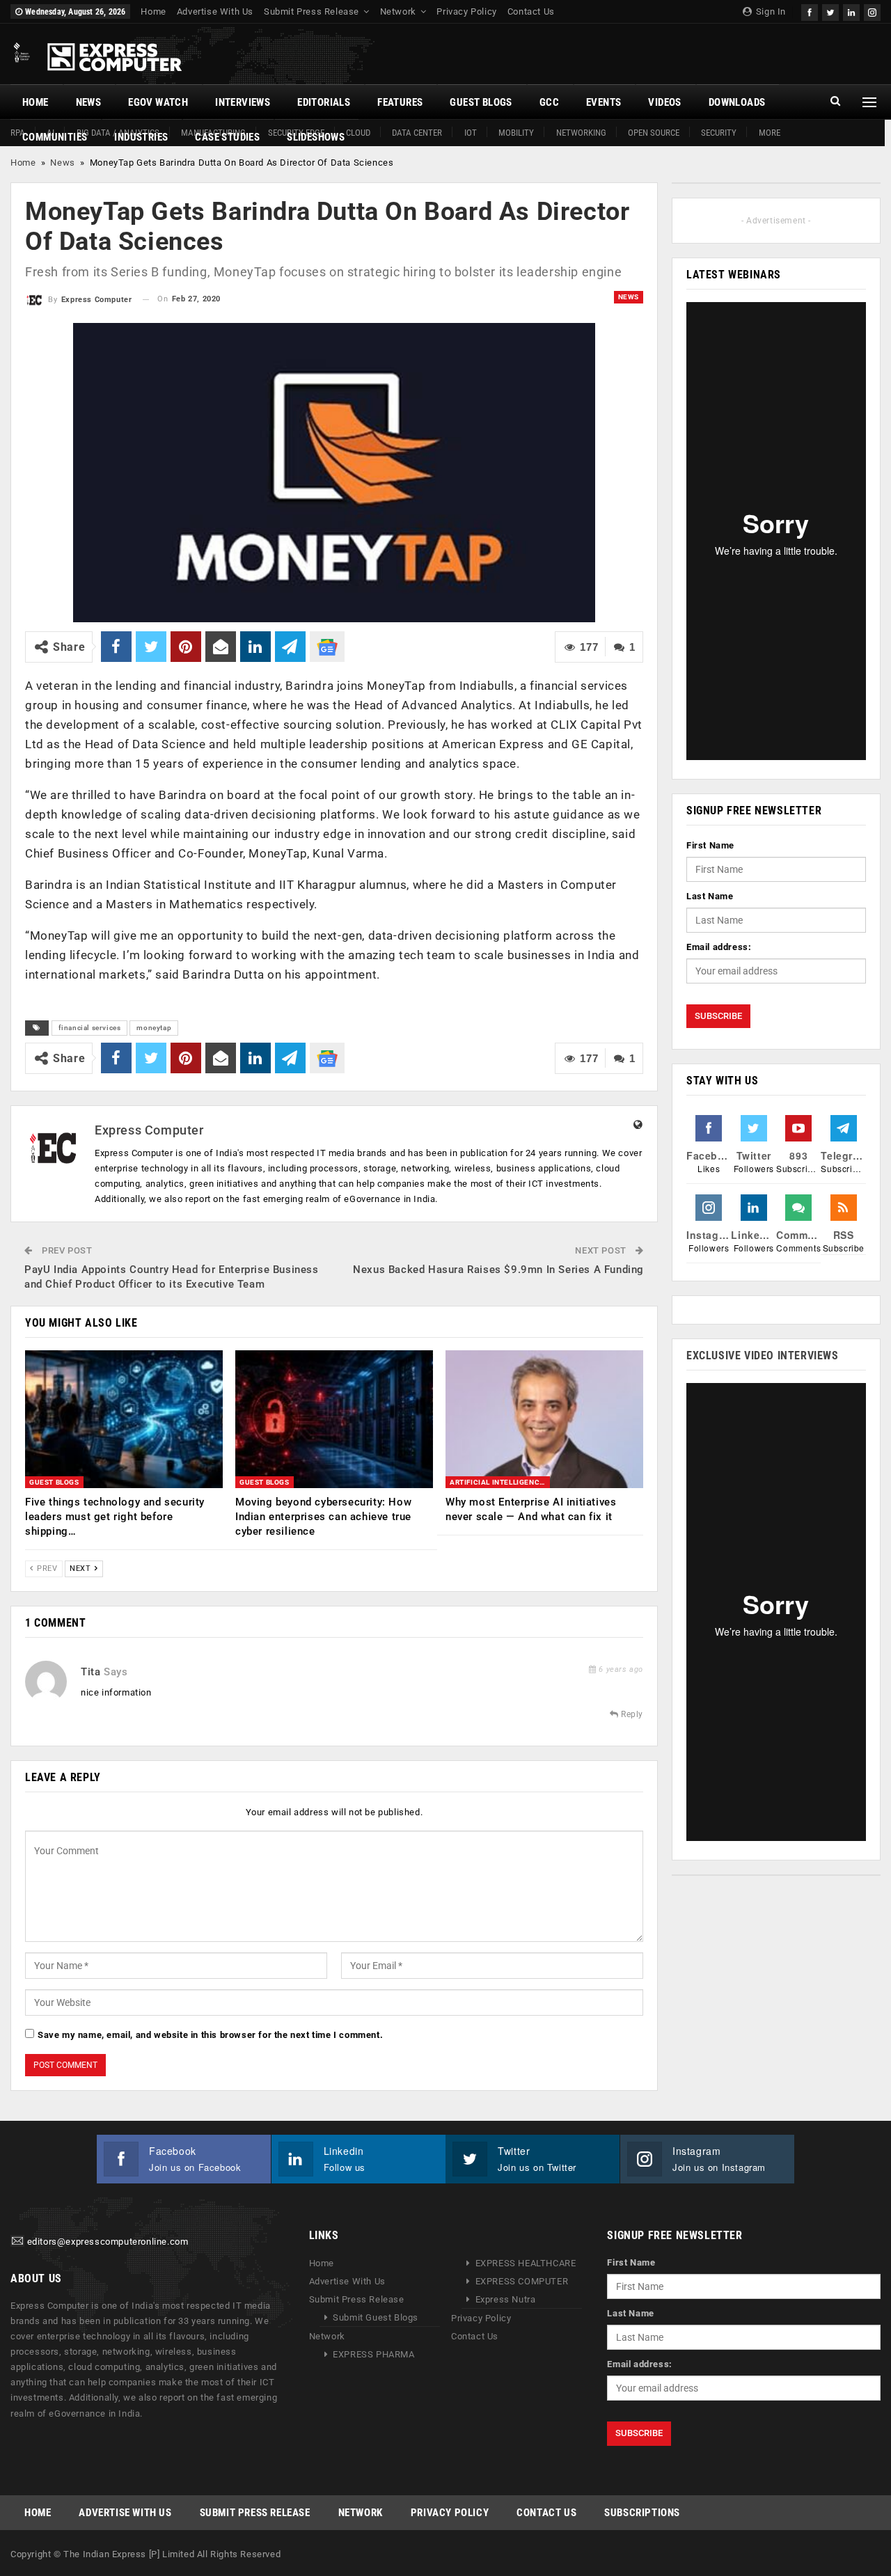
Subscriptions (642, 2513)
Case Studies (227, 137)
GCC (549, 102)
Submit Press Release (312, 11)
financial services (90, 1028)
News (89, 102)
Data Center (417, 133)
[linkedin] (851, 11)
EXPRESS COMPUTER (522, 2282)
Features (400, 102)
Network (398, 11)
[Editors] (17, 2242)
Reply (631, 1714)
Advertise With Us (215, 11)
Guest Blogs (481, 102)
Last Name (710, 896)
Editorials (324, 102)
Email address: (719, 947)
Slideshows (316, 137)
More (770, 133)
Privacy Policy (466, 11)
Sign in (770, 11)
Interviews (243, 102)
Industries (141, 137)
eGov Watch (158, 102)
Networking (581, 133)
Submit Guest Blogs (376, 2318)
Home (153, 11)
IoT (471, 133)
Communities (55, 137)
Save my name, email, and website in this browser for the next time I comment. (210, 2035)
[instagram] (872, 11)
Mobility (516, 133)
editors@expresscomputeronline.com (108, 2242)
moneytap (154, 1028)
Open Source (654, 133)
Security (719, 133)
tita (90, 1672)
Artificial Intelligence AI (500, 1482)
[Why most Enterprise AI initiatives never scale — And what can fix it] (544, 1420)
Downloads (737, 102)
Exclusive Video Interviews (763, 1356)
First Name (710, 845)
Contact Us (531, 11)
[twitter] (830, 11)
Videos (664, 102)
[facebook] (810, 11)
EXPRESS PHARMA (373, 2355)
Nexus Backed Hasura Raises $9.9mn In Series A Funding (498, 1270)
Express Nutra (506, 2300)
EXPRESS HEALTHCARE (526, 2264)
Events (604, 102)
